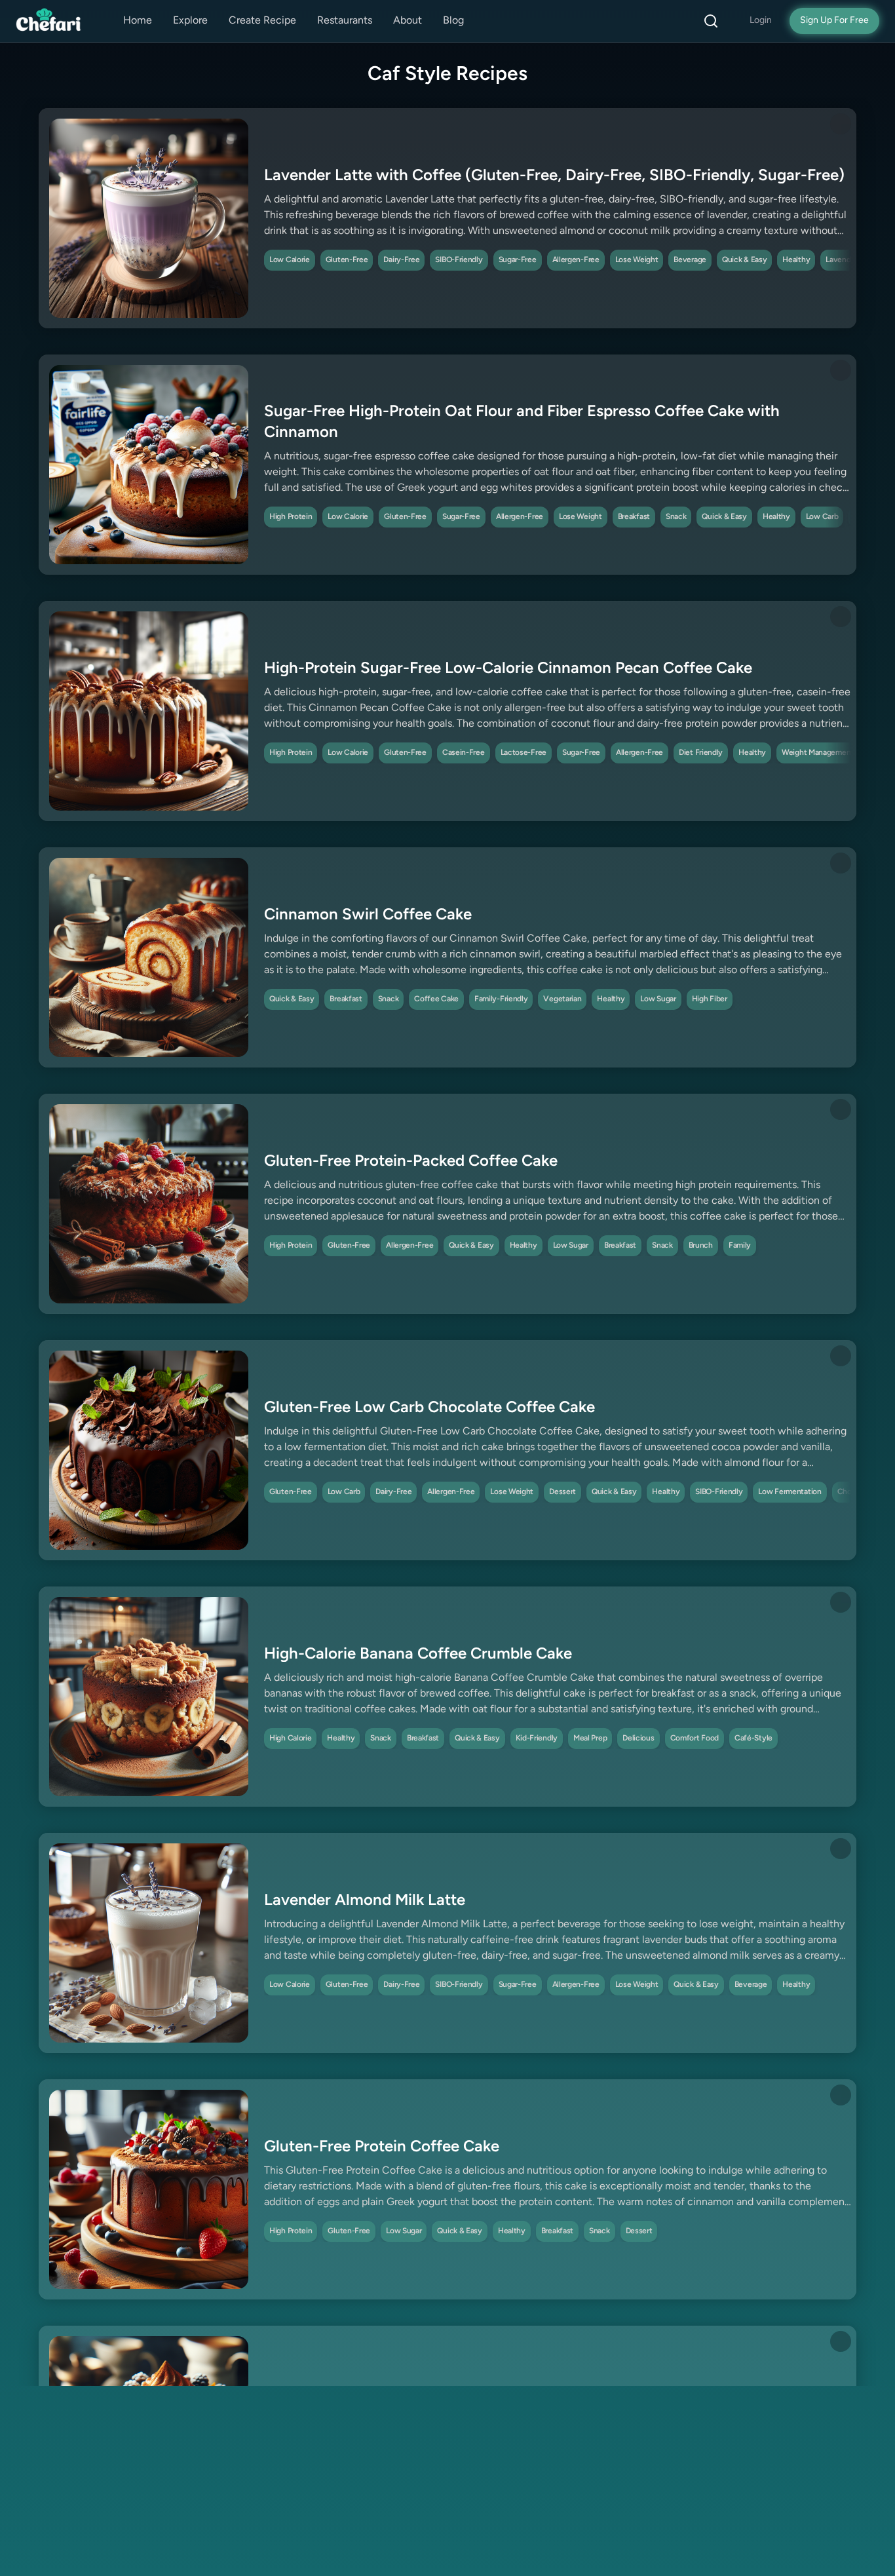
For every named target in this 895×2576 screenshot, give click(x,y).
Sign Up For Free (834, 21)
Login (761, 21)
